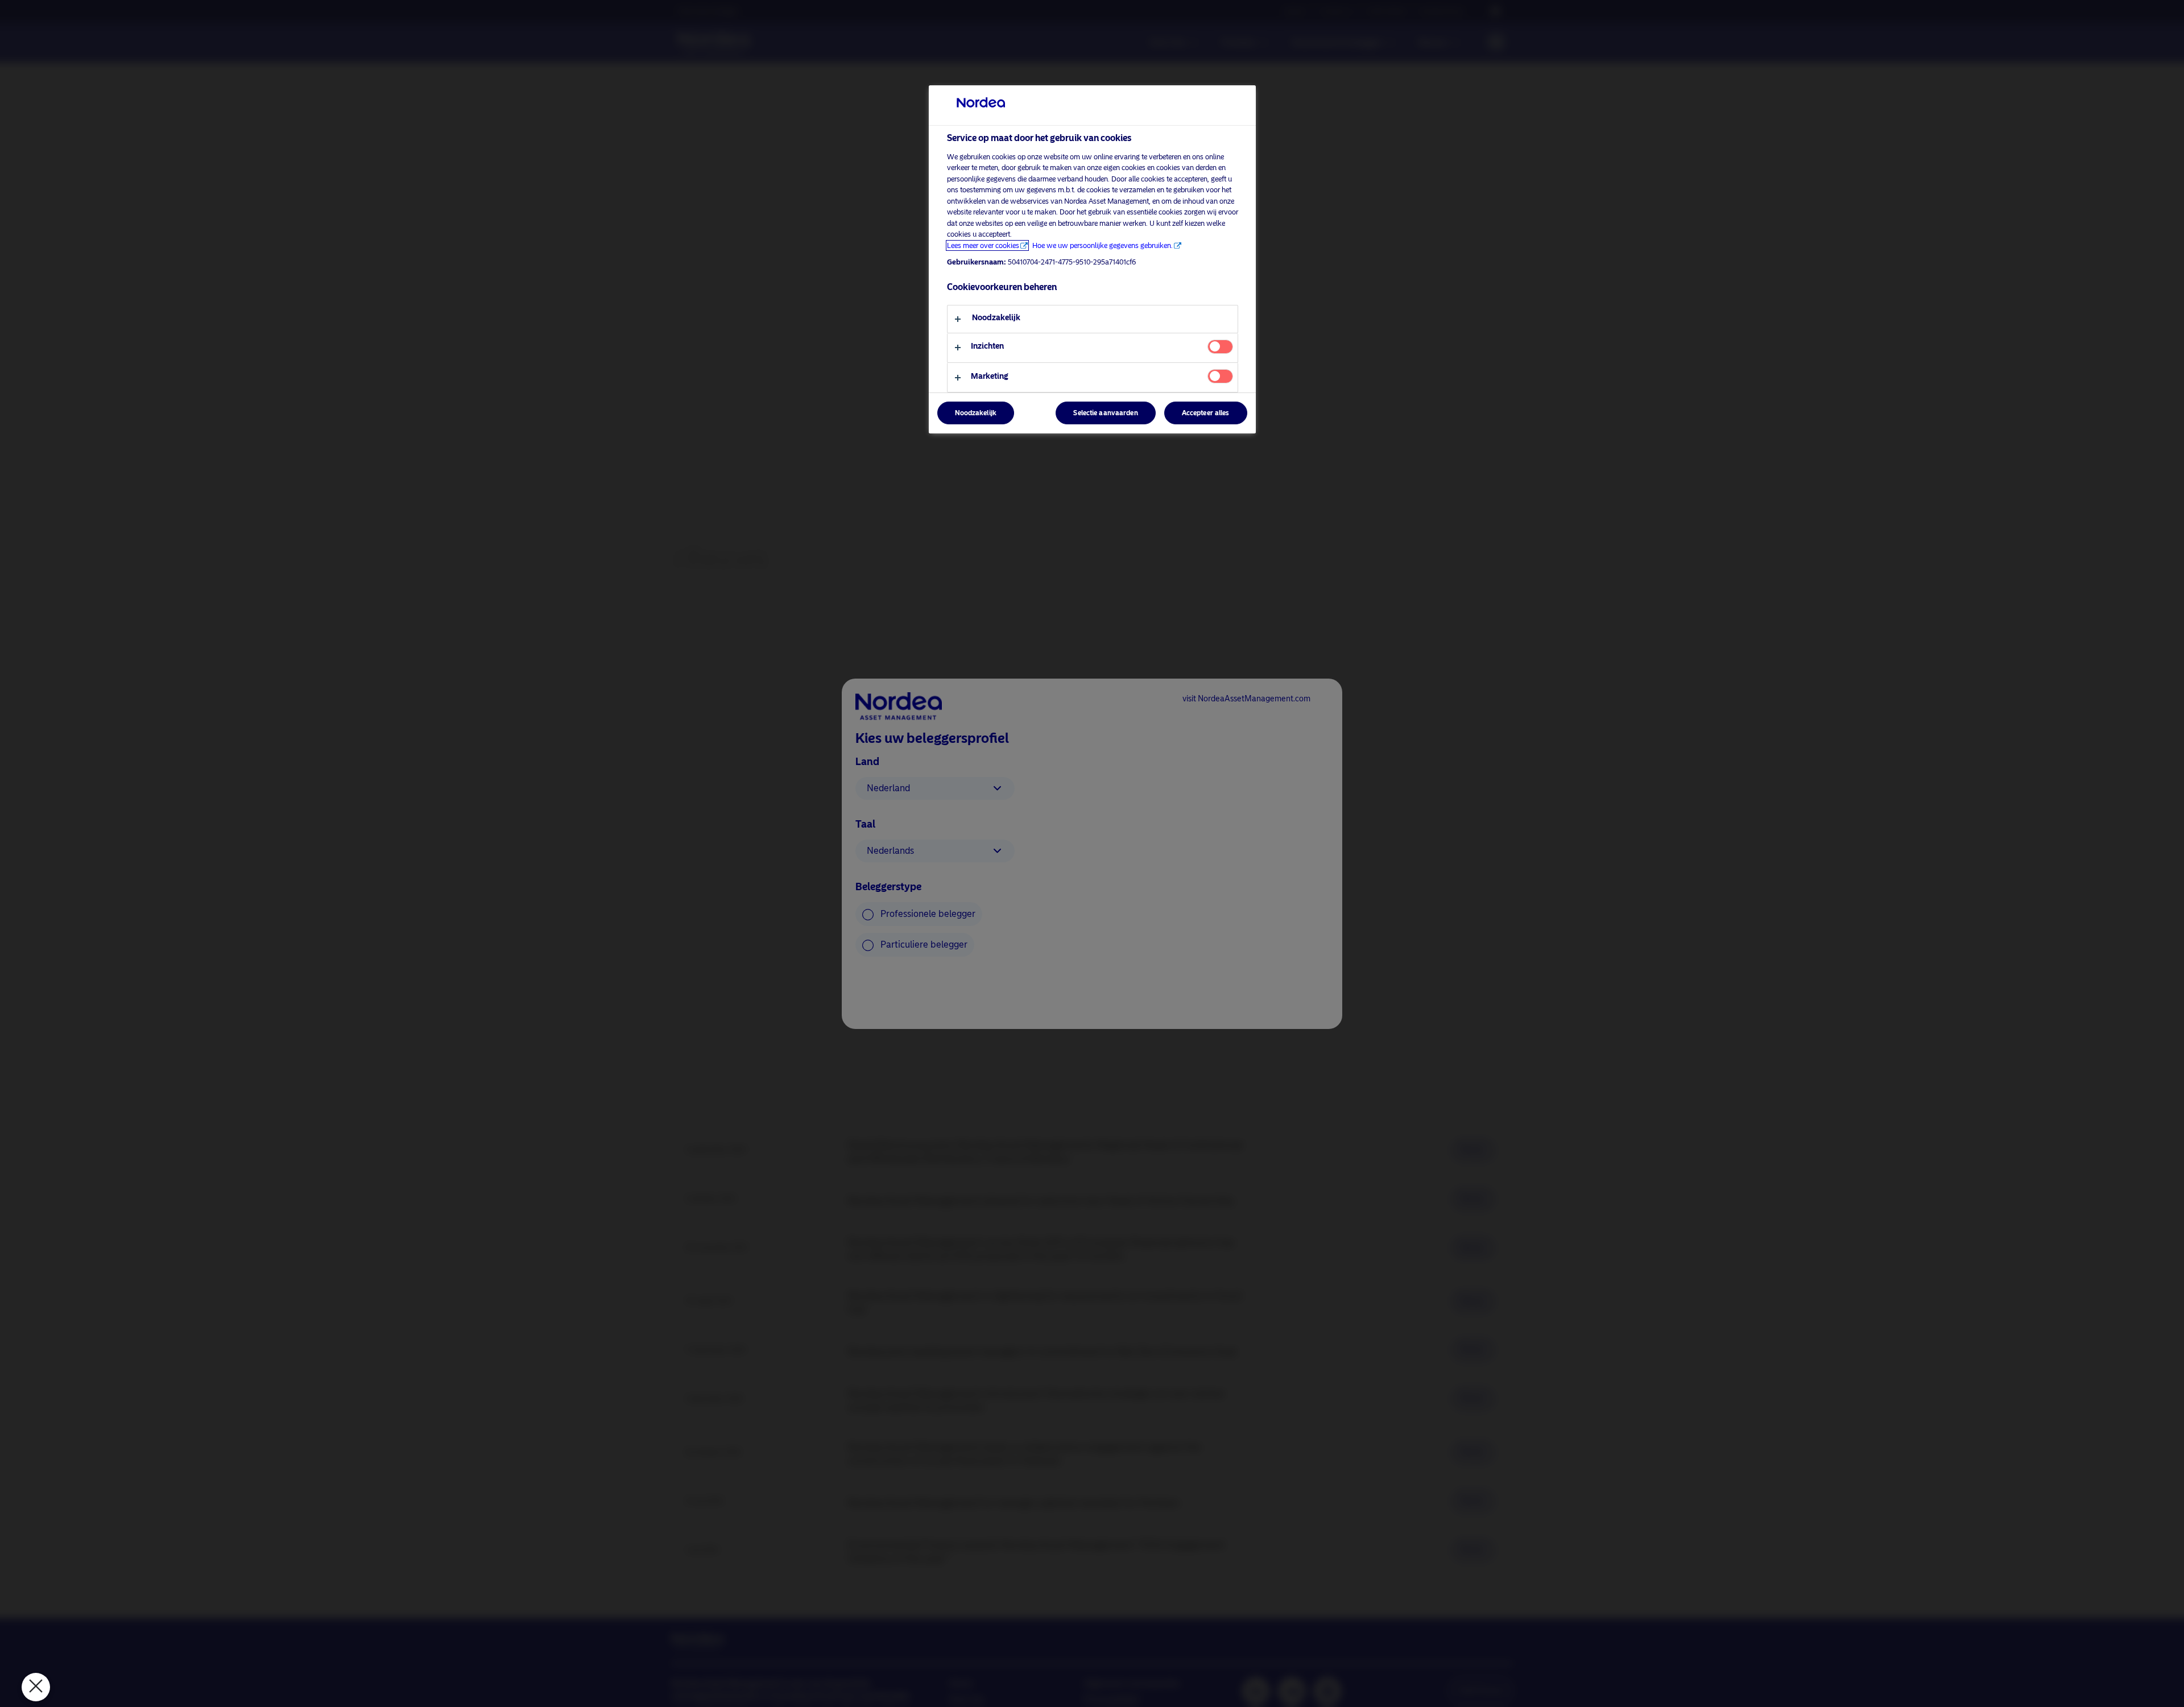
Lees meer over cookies (983, 245)
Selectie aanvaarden (1105, 414)
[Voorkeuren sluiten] (36, 1687)
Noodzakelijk (976, 414)
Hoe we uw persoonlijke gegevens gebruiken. (1103, 245)
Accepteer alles (1206, 414)
